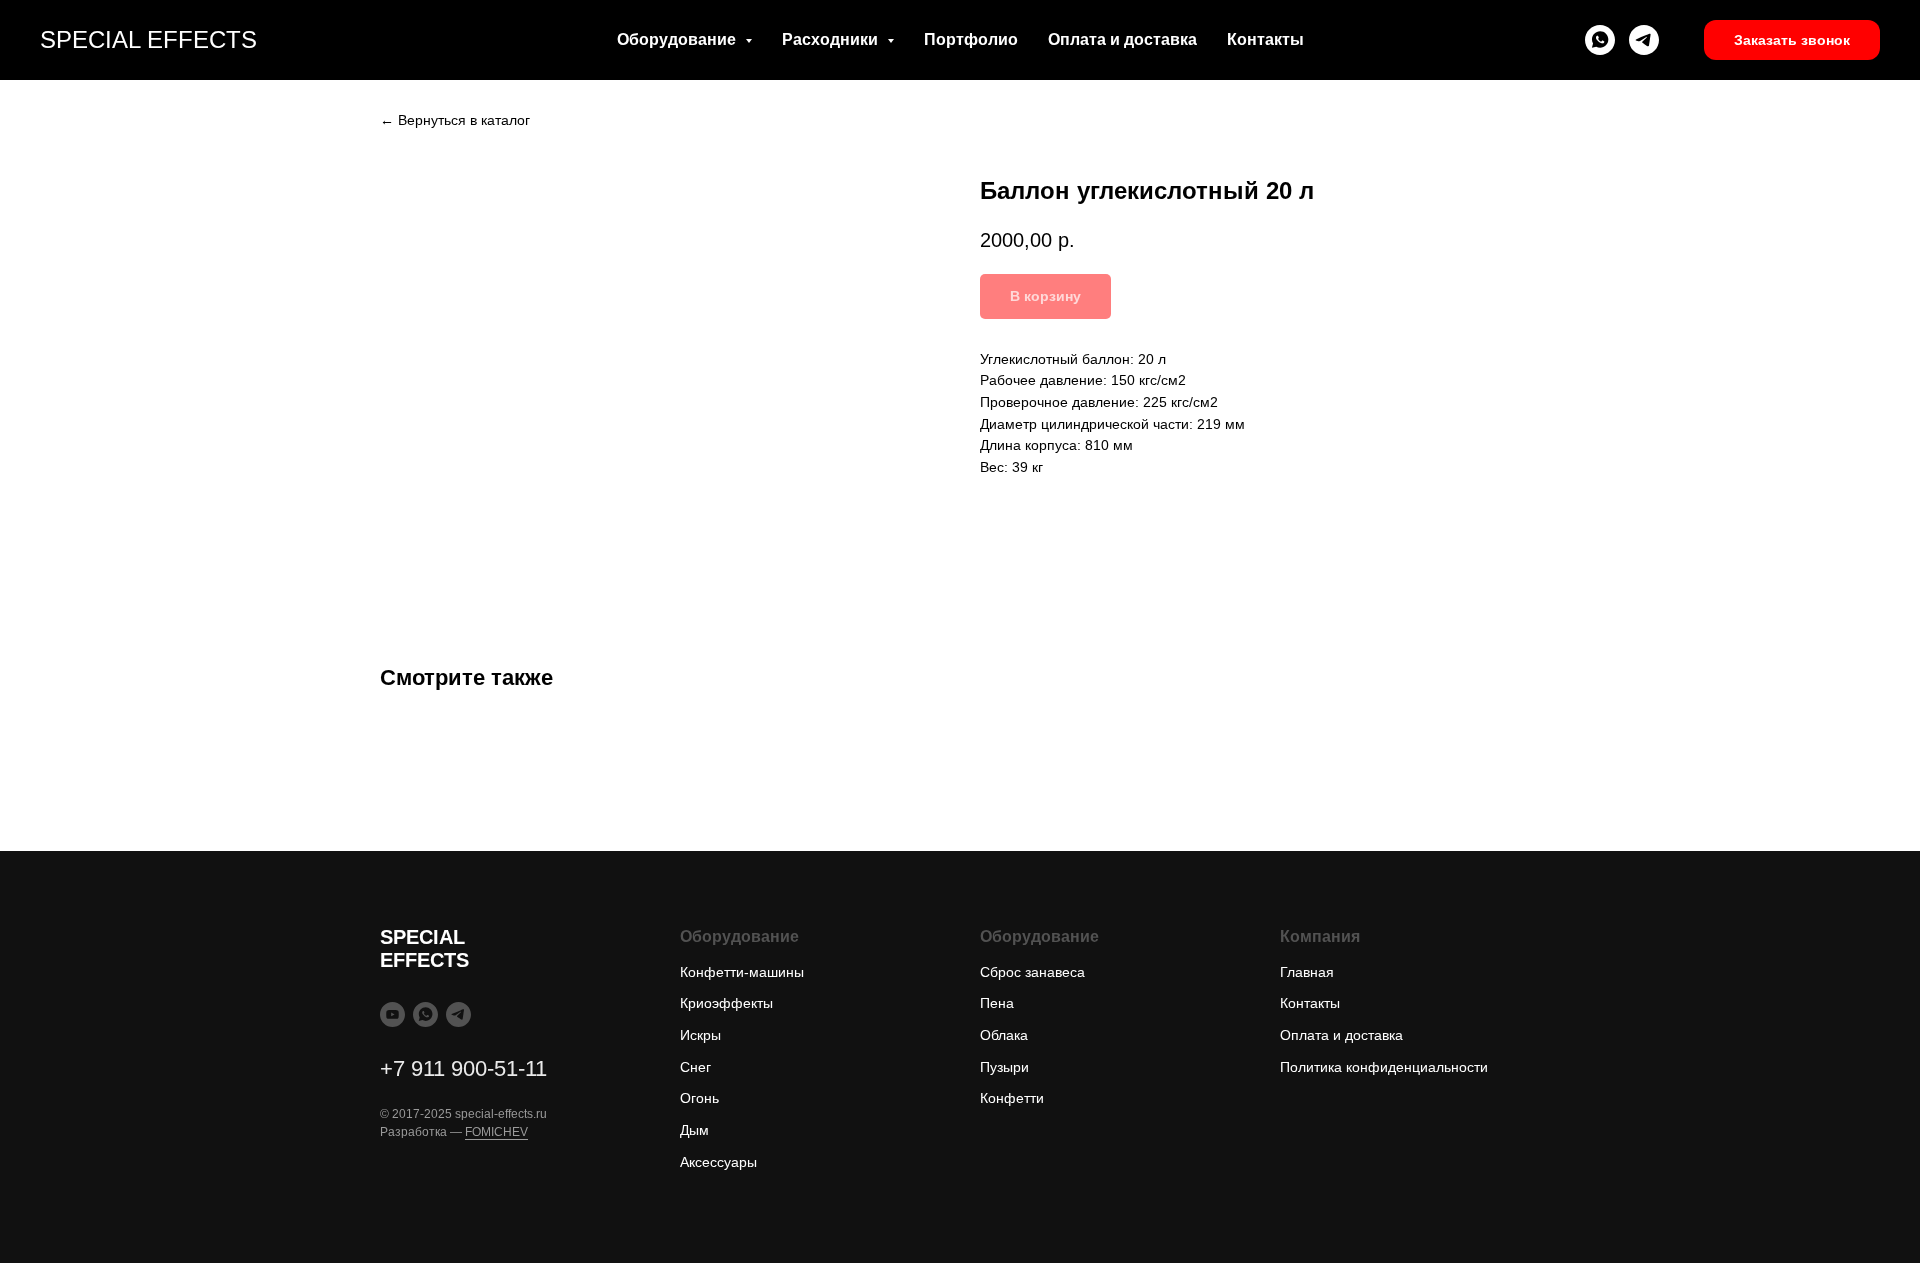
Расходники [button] (832, 39)
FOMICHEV (496, 1132)
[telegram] (1644, 40)
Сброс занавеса (1032, 972)
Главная (1307, 972)
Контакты (1265, 39)
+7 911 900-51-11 (463, 1068)
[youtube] (392, 1014)
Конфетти (1012, 1098)
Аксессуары (718, 1162)
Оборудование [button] (678, 39)
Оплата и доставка (1122, 39)
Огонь (699, 1098)
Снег (695, 1067)
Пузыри (1004, 1067)
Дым (694, 1130)
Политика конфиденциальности (1384, 1067)
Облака (1004, 1035)
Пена (997, 1003)
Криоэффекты (726, 1003)
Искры (700, 1035)
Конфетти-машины (742, 972)
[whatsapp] (1600, 40)
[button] (1792, 40)
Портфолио (971, 39)
